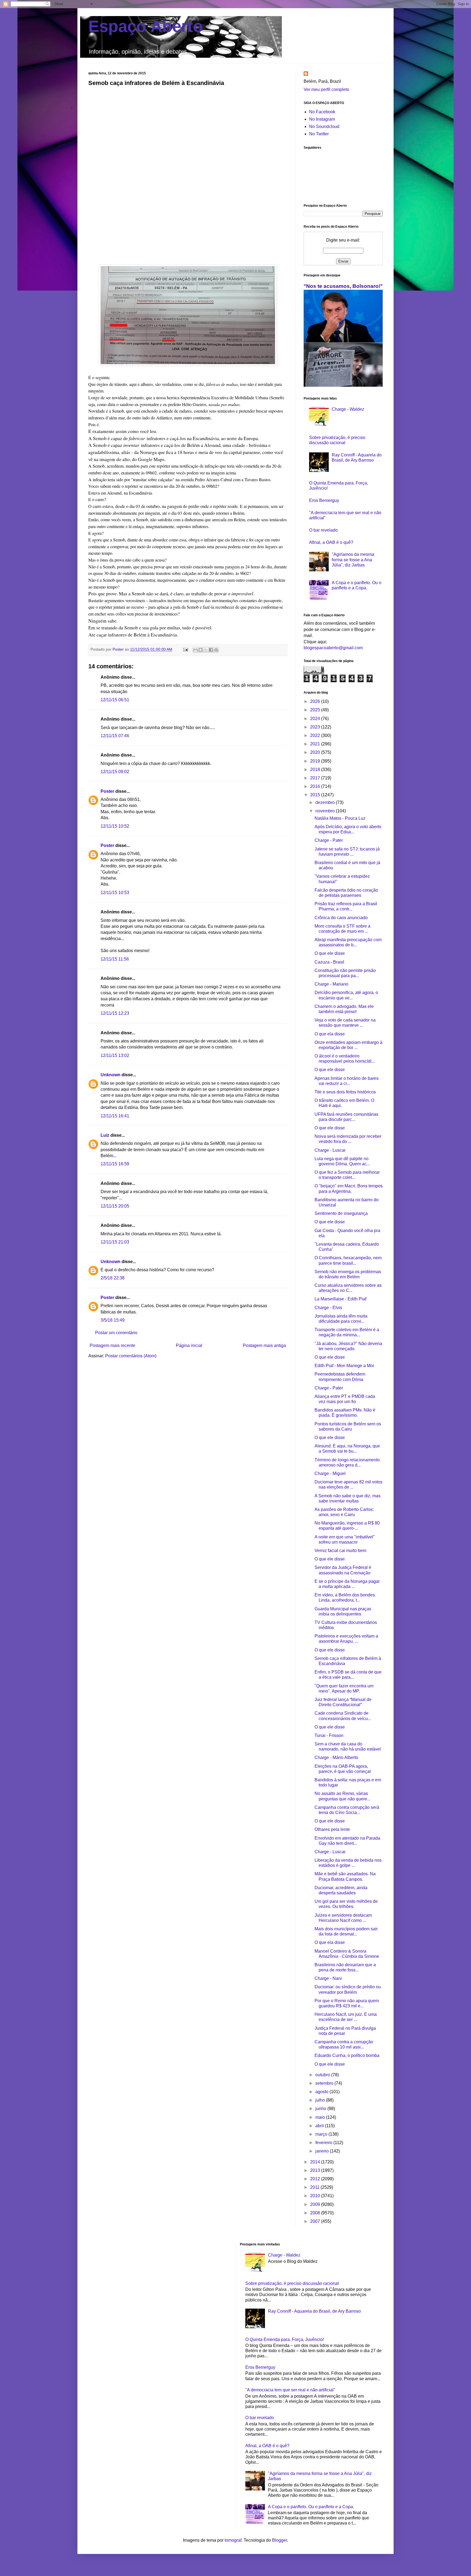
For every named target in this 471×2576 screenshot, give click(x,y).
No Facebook (322, 112)
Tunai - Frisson (329, 1735)
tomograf (233, 2540)
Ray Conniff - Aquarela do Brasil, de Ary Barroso (314, 2311)
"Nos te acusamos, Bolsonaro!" (343, 286)
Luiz (105, 1135)
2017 (316, 778)
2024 (316, 719)
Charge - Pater (329, 840)
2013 (316, 2170)
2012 (316, 2179)
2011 (315, 2187)
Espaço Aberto (146, 26)
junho (321, 2109)
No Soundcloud (324, 126)
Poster (107, 791)
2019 (316, 761)
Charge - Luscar (330, 1150)
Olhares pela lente (332, 1829)
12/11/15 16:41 (115, 1116)
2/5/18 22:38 (113, 1278)
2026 (316, 701)
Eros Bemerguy (324, 500)
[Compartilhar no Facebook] (211, 650)
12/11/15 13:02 (115, 1055)
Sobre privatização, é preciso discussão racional (292, 2283)
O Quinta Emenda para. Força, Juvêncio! (285, 2339)
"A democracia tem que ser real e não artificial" (290, 2390)
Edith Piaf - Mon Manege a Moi (344, 1366)
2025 (316, 710)
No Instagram (322, 119)
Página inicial (189, 1345)
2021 (316, 744)
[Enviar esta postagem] (185, 649)
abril (320, 2126)
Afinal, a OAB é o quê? (331, 542)
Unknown (111, 1075)
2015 (316, 795)
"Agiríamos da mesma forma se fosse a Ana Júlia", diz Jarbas (353, 560)
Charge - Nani (328, 1978)
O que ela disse (330, 1034)
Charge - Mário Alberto (336, 1758)
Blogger (280, 2540)
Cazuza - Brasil (329, 962)
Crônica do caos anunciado (341, 918)
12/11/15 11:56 (115, 959)
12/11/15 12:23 (115, 1013)
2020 (316, 752)
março (322, 2134)
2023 (316, 727)
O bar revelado (323, 530)
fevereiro (324, 2143)
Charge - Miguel (330, 1473)
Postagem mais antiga (264, 1345)
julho (321, 2100)
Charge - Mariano (331, 984)
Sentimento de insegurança (341, 1213)
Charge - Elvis (328, 1308)
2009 (316, 2204)
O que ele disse (330, 953)
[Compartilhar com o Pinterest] (216, 650)
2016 (316, 786)
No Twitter (319, 134)
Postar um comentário (116, 1333)
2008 (316, 2213)
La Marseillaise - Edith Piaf (340, 1299)
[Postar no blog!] (201, 650)
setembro (325, 2083)
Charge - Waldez (348, 409)
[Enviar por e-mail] (195, 650)
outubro (323, 2075)
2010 (316, 2196)
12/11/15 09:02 (115, 772)
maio (321, 2117)
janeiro (323, 2151)
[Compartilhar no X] (206, 650)
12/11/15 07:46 (115, 736)
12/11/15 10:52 (115, 826)
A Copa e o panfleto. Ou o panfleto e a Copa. (311, 2507)
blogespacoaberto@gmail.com (333, 648)
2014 (316, 2162)
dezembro (326, 802)
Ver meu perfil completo (326, 89)
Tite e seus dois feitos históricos (345, 1092)
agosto (322, 2092)
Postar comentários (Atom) (131, 1356)
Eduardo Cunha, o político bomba (347, 2055)
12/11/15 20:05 (115, 1206)
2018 (316, 769)
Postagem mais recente (112, 1345)
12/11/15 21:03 (115, 1242)
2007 (316, 2221)
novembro (326, 811)
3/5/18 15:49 (113, 1320)
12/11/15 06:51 (115, 700)
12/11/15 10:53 (115, 893)
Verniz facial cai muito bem (340, 1551)
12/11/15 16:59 (115, 1164)
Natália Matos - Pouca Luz (340, 818)
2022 (316, 735)
